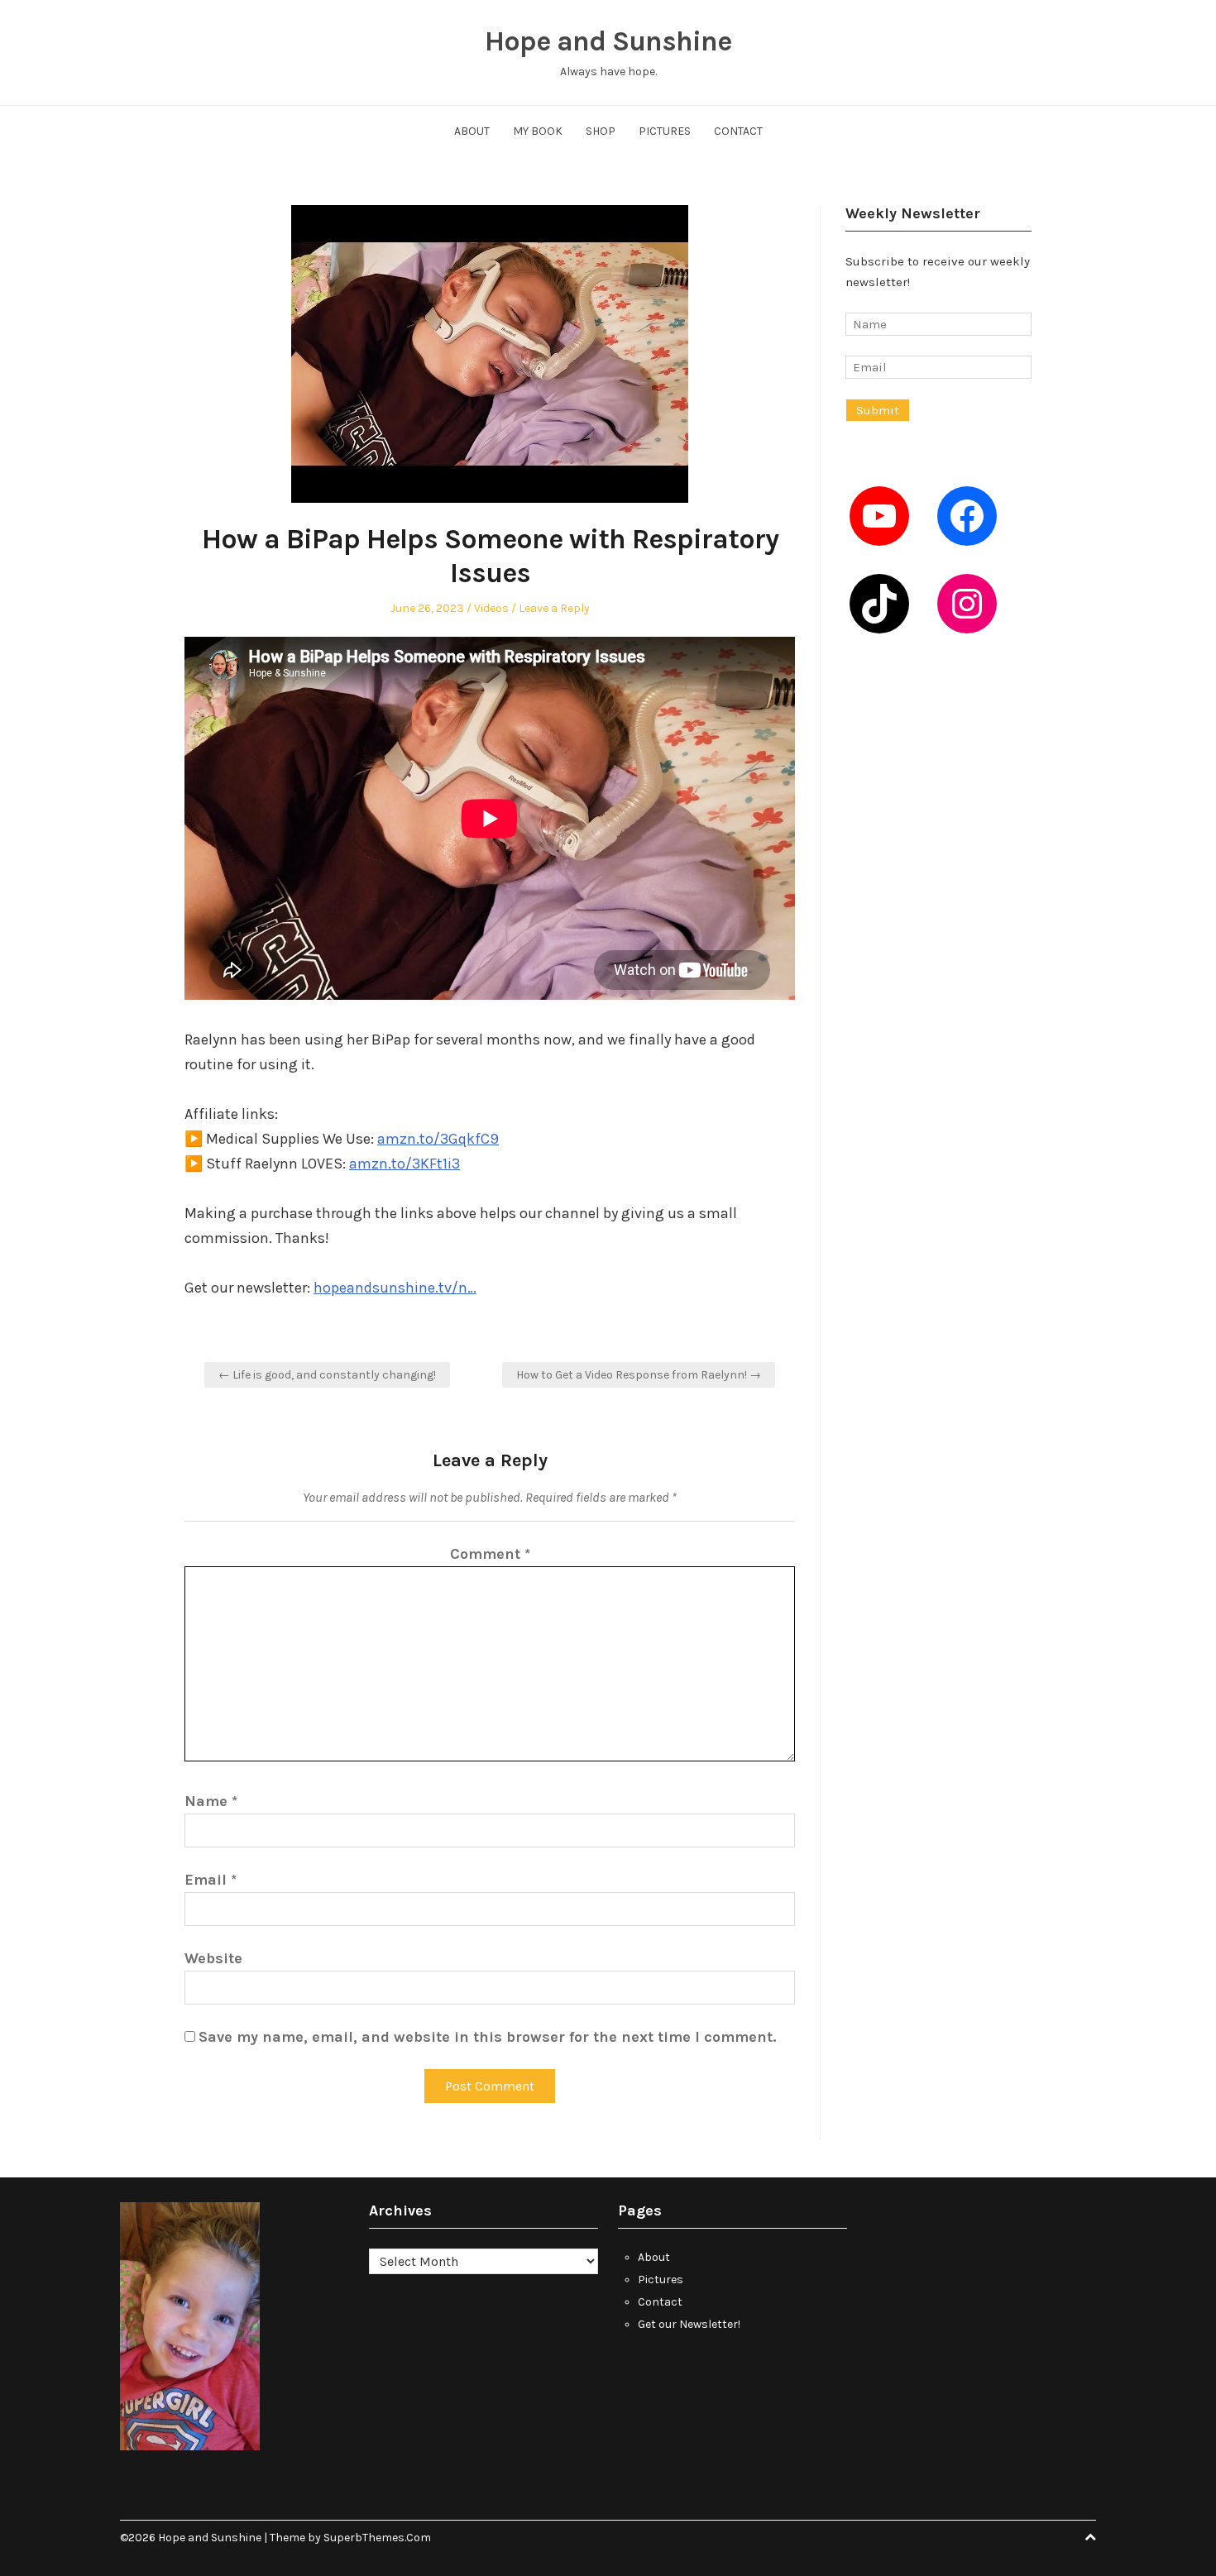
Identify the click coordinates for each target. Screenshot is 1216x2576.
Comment (490, 1554)
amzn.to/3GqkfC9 (438, 1139)
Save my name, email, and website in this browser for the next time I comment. (487, 2037)
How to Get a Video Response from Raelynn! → (639, 1375)
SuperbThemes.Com (377, 2538)
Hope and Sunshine (608, 41)
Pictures (665, 131)
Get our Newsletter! (689, 2324)
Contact (738, 131)
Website (213, 1958)
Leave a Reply (554, 608)
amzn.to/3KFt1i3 (405, 1164)
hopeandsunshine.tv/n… (395, 1288)
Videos (491, 608)
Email (211, 1880)
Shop (601, 131)
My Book (538, 131)
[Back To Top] (1090, 2538)
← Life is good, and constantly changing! (327, 1375)
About (472, 131)
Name (211, 1801)
